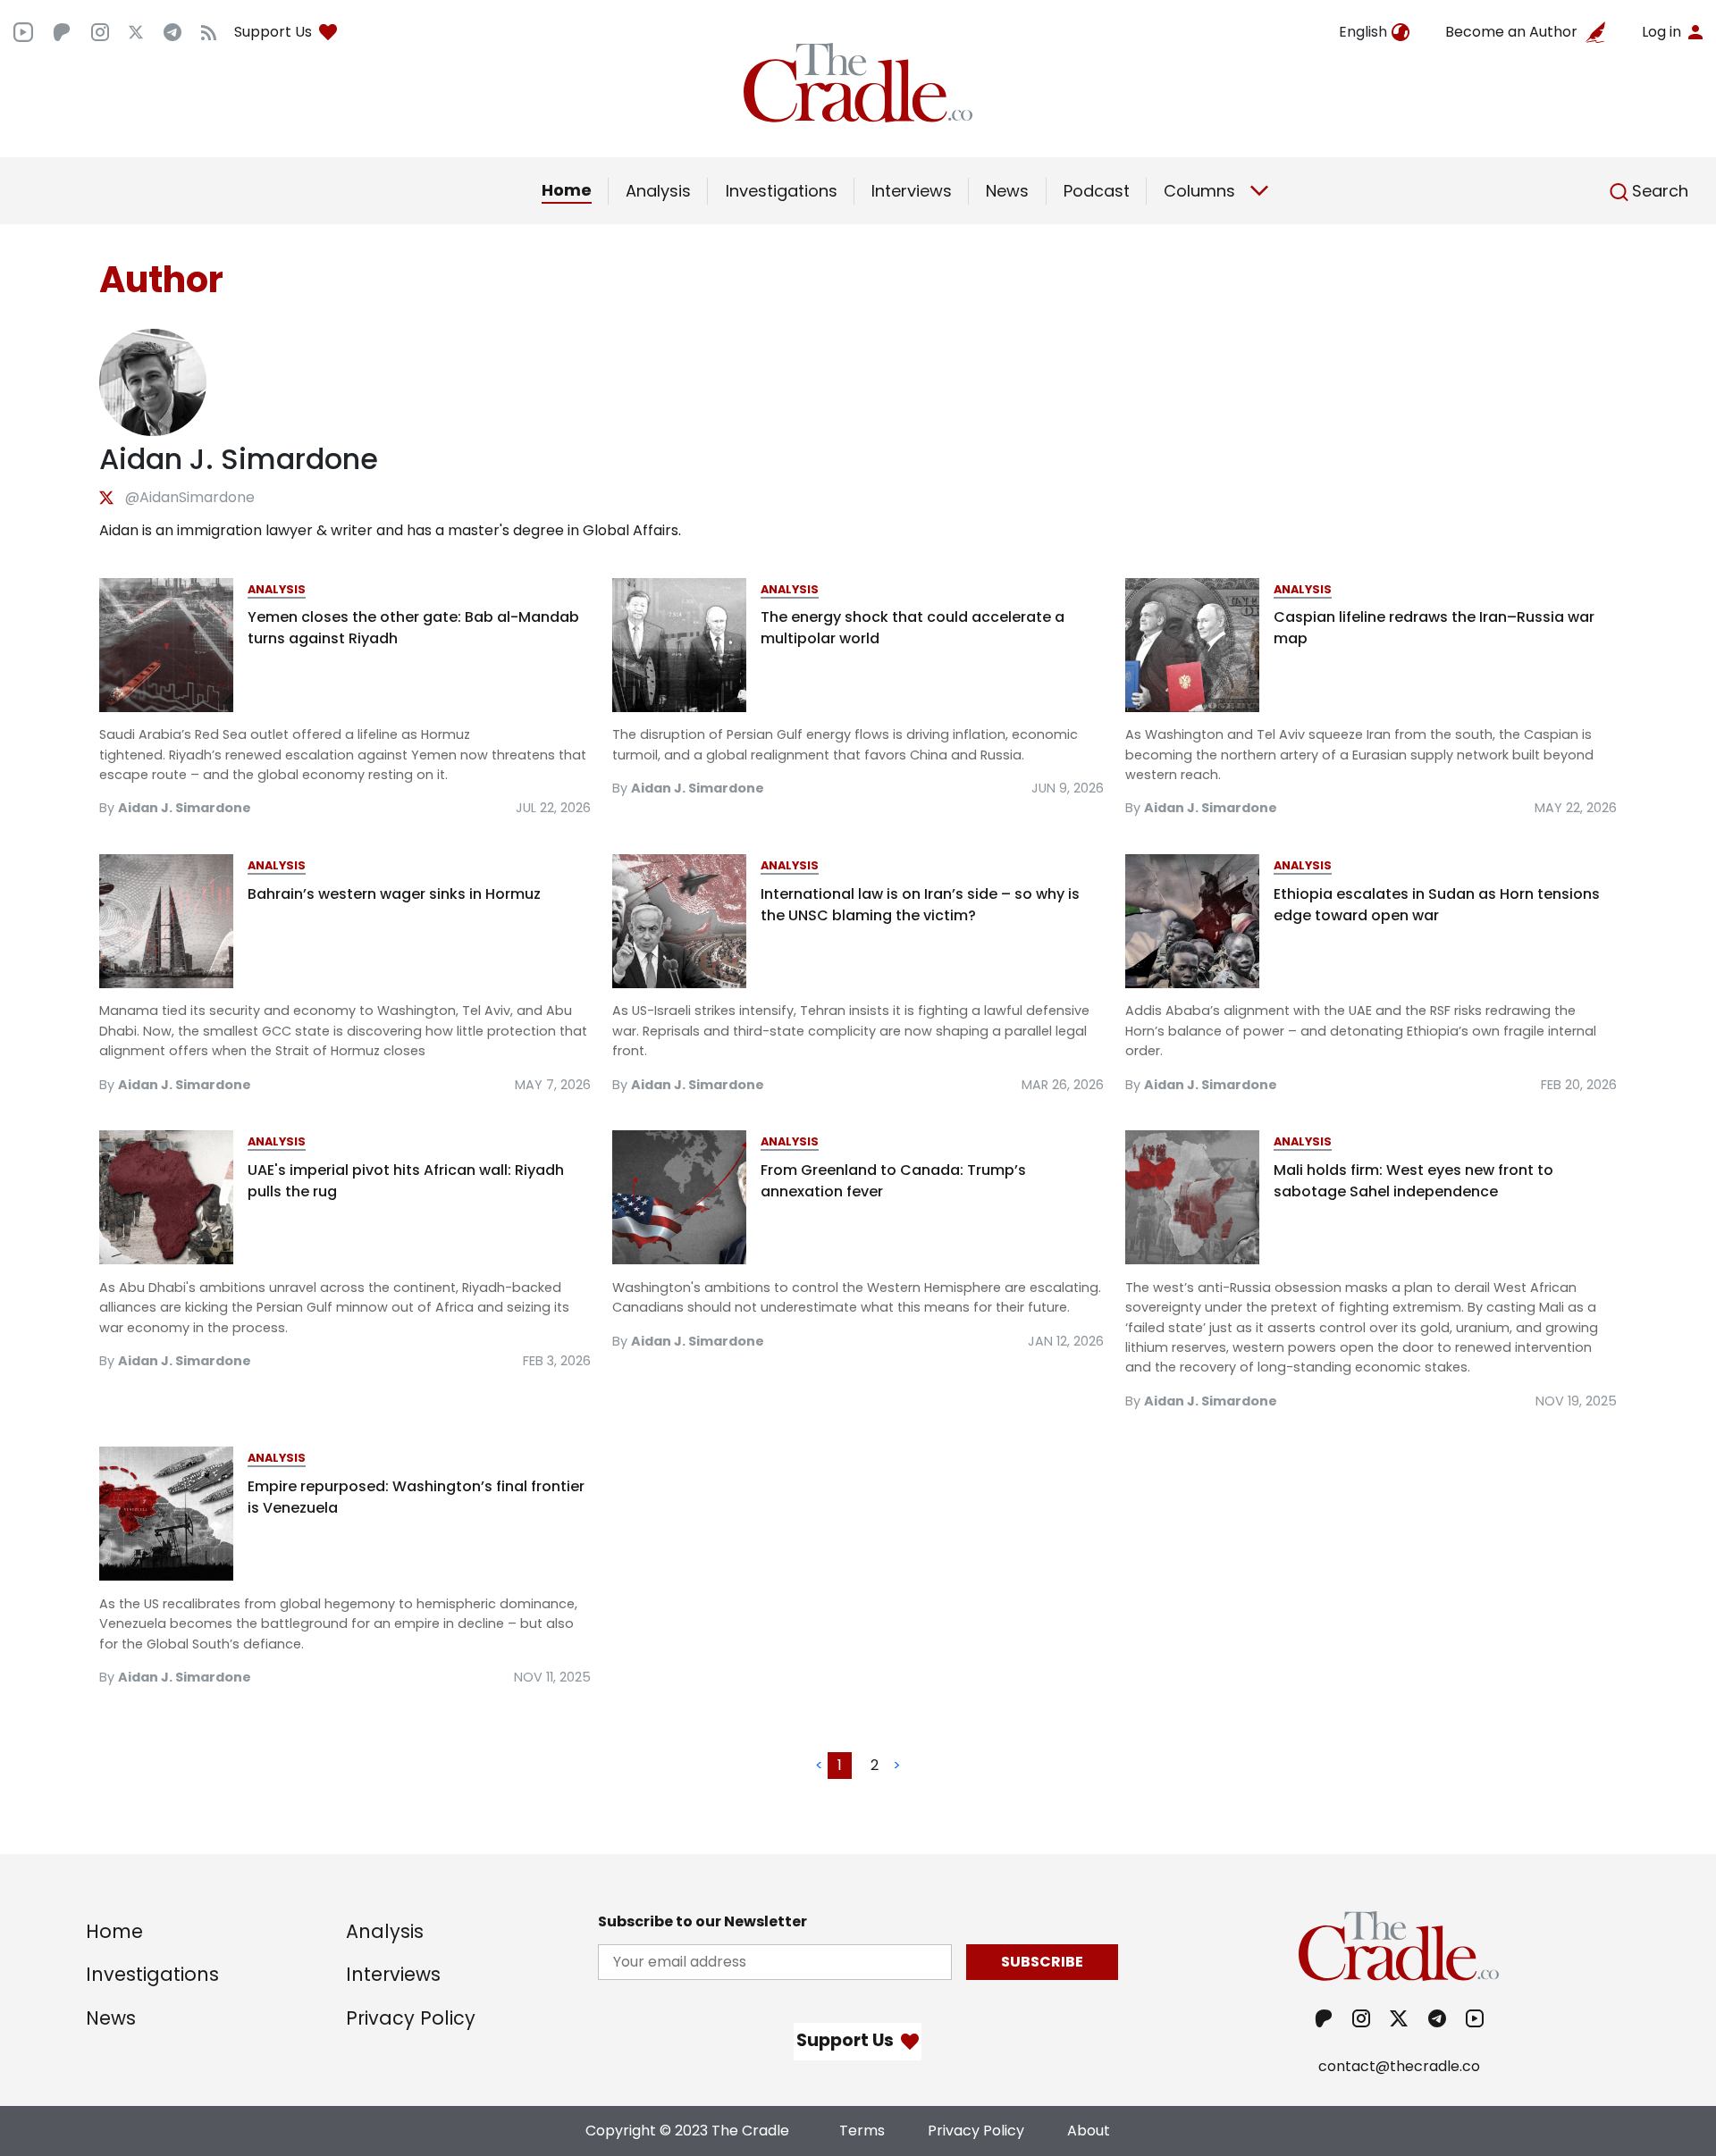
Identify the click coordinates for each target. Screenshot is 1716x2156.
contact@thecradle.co (1399, 2066)
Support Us (273, 32)
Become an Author (1511, 32)
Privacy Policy (411, 2018)
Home (567, 190)
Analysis (658, 191)
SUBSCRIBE (1042, 1962)
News (1007, 191)
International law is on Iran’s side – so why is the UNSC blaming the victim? (920, 905)
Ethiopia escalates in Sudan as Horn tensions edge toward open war (1437, 905)
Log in (1661, 32)
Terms (862, 2131)
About (1089, 2131)
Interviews (912, 191)
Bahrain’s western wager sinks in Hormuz (394, 894)
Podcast (1097, 191)
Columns (1199, 191)
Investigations (782, 191)
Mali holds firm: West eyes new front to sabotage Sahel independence (1413, 1181)
